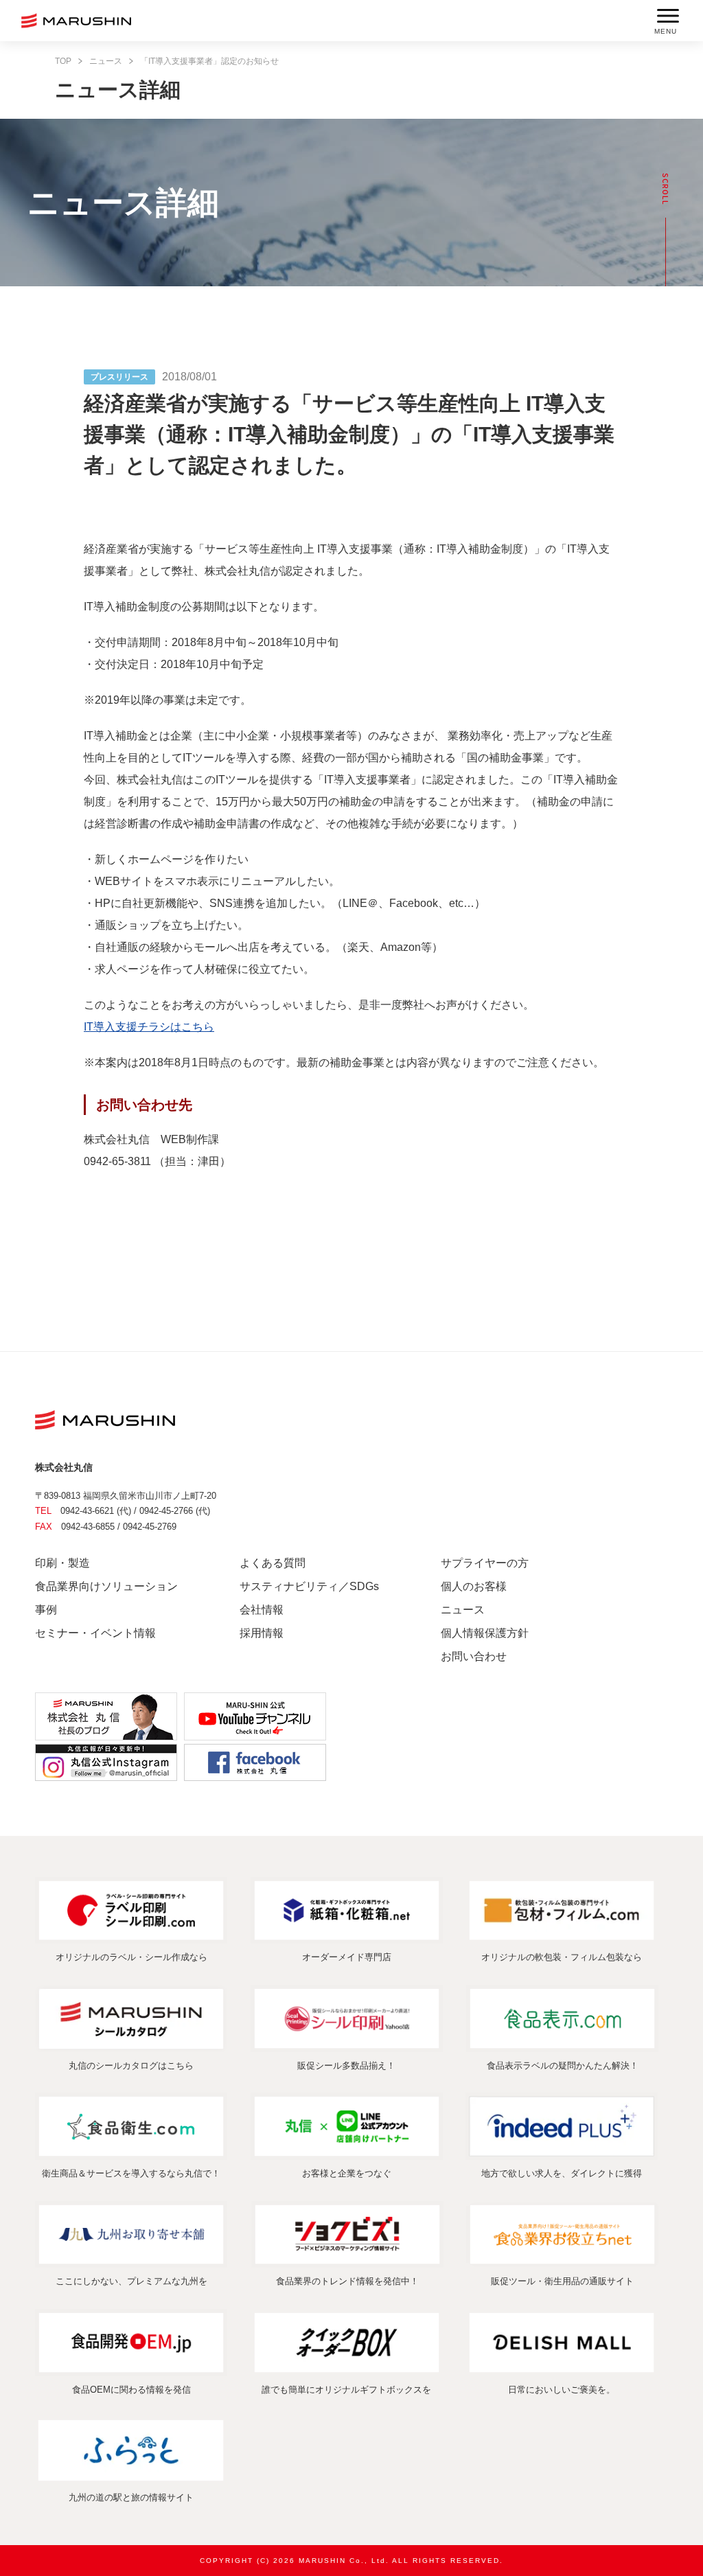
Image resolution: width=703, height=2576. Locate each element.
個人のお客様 (474, 1586)
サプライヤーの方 (485, 1563)
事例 (46, 1610)
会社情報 (262, 1610)
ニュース (106, 61)
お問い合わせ (474, 1656)
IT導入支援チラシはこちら (149, 1027)
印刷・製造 (62, 1563)
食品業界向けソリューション (106, 1586)
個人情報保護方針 (485, 1633)
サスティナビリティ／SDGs (309, 1586)
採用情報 (262, 1633)
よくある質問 (273, 1563)
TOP (63, 61)
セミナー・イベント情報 (95, 1633)
